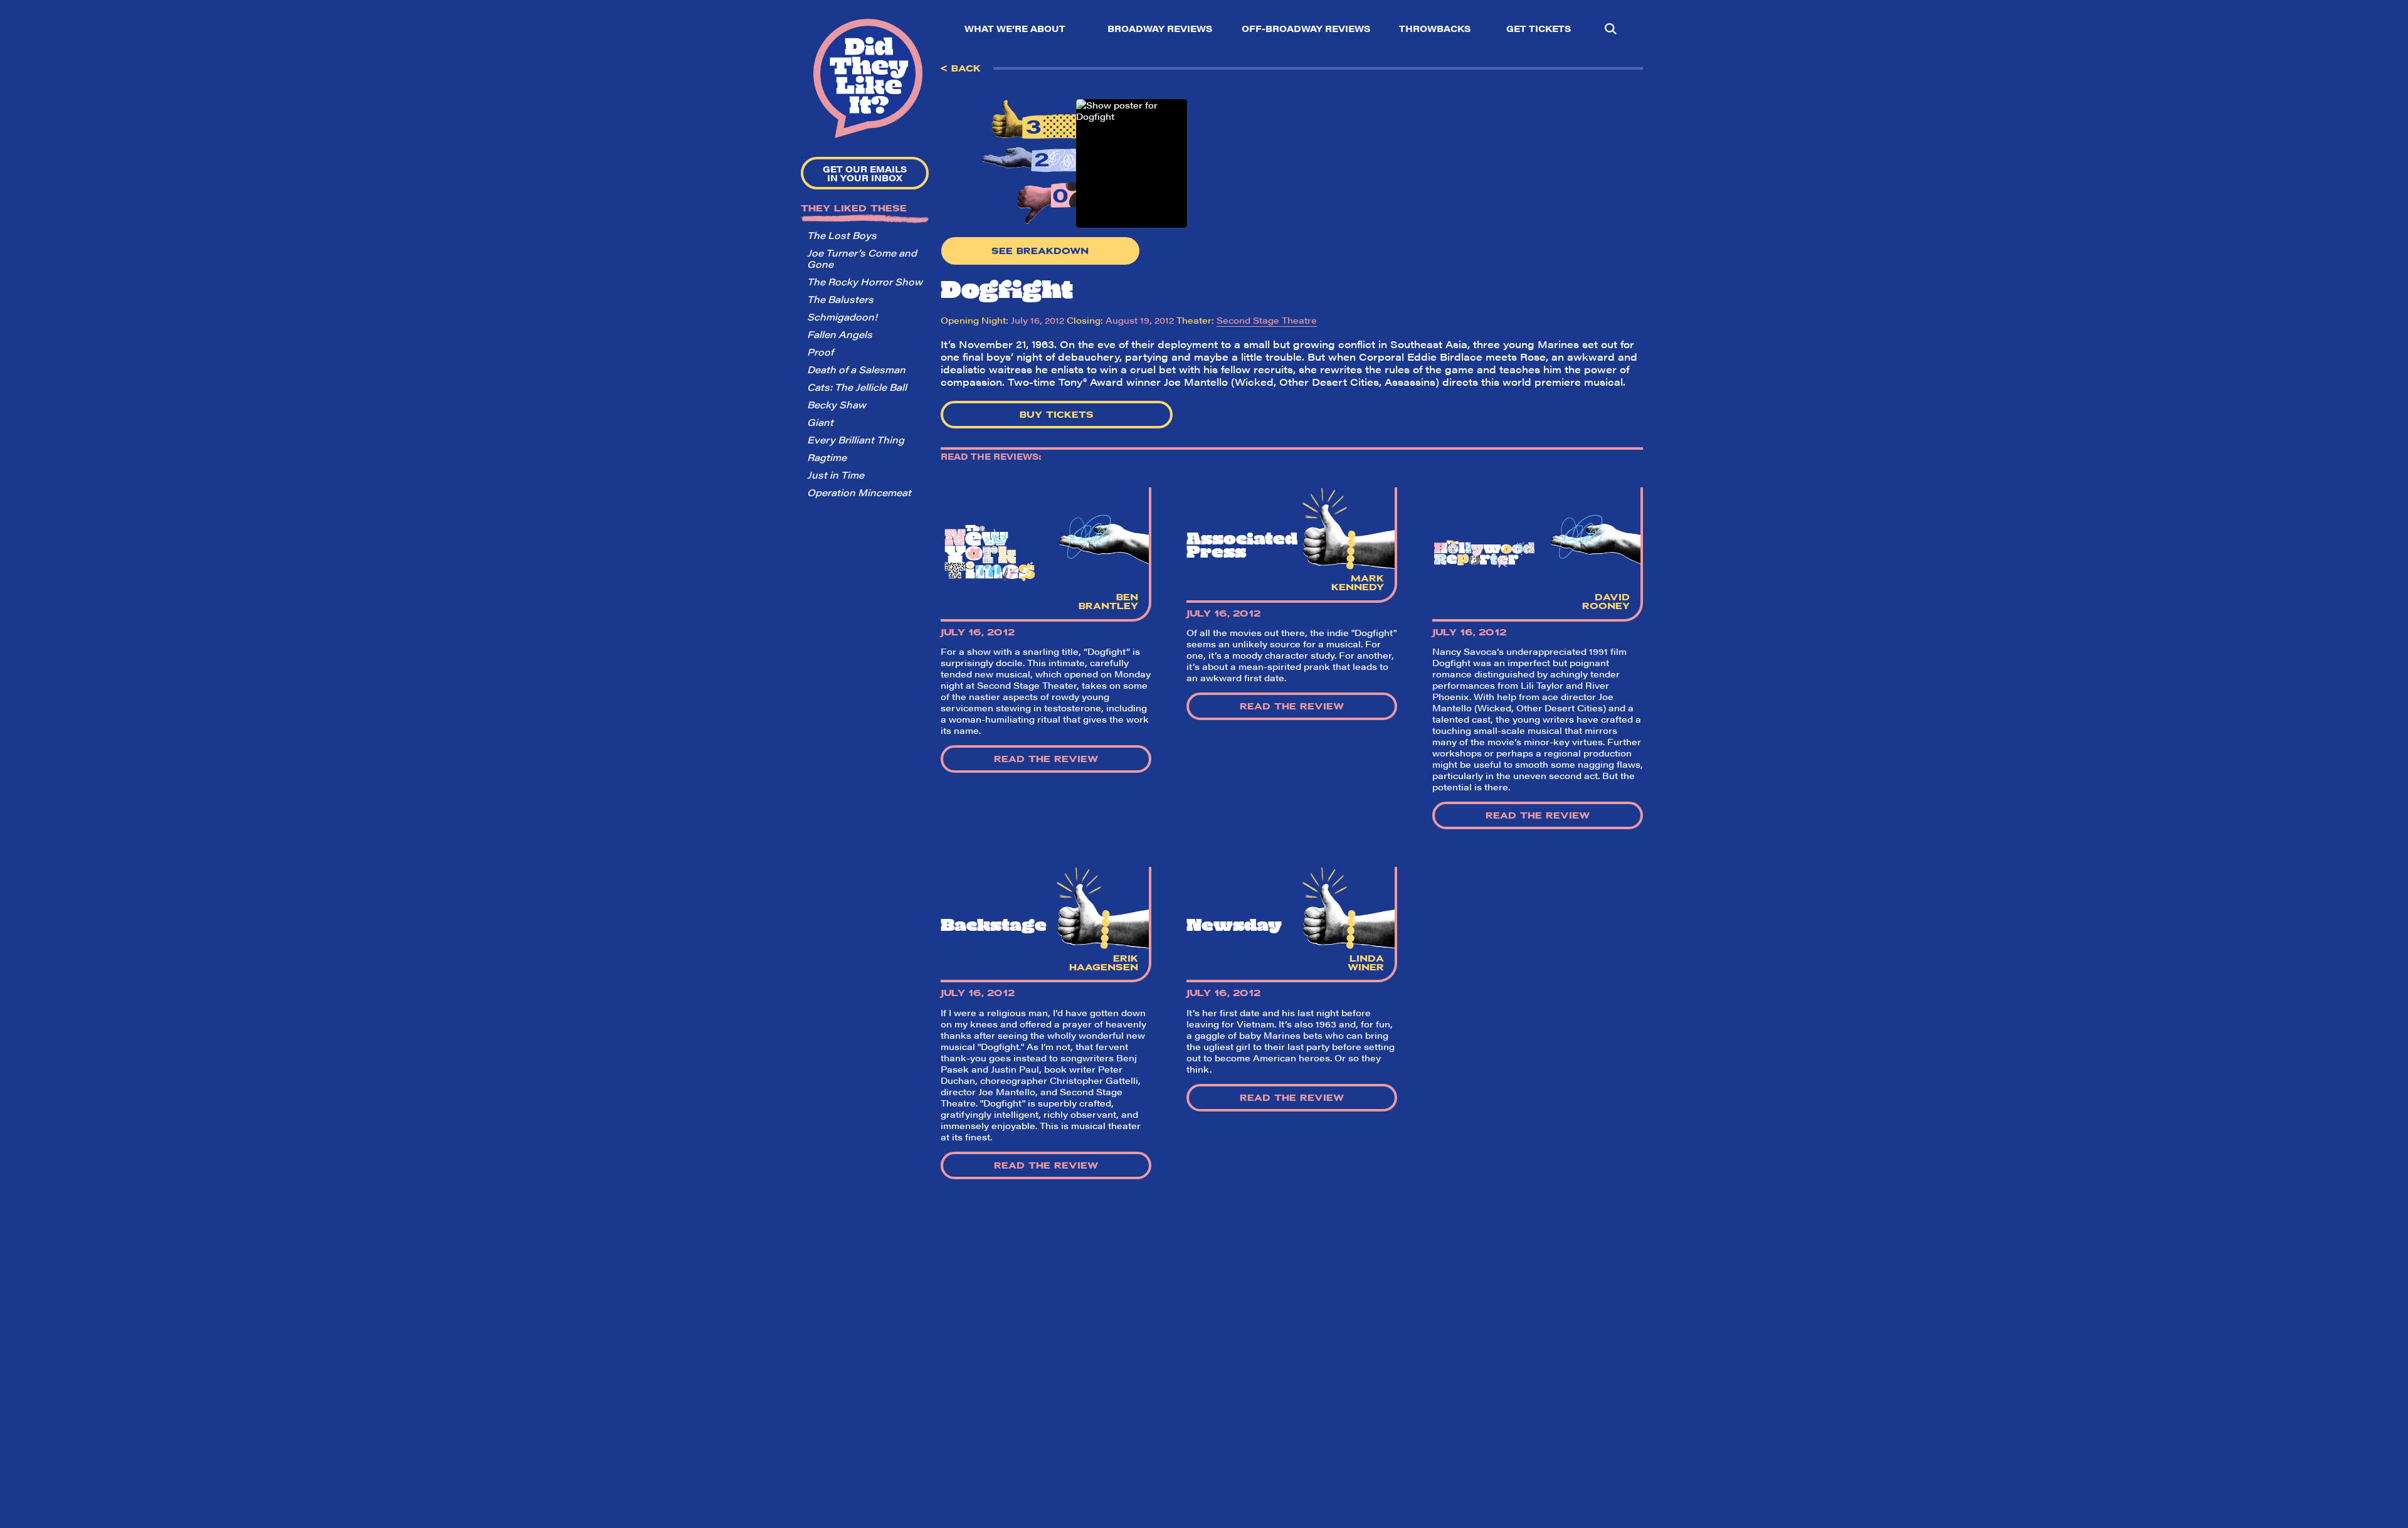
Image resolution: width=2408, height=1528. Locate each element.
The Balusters (840, 299)
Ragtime (827, 457)
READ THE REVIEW (1046, 759)
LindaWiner (1366, 963)
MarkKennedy (1358, 583)
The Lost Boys (842, 235)
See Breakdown (1040, 251)
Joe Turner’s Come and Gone (862, 258)
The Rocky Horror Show (865, 281)
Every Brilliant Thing (856, 439)
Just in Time (836, 475)
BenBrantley (1108, 602)
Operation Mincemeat (859, 492)
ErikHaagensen (1104, 963)
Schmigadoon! (842, 316)
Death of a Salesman (856, 369)
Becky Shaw (837, 404)
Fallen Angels (840, 334)
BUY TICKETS (1057, 415)
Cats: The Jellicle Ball (857, 387)
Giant (820, 422)
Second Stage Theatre (1267, 320)
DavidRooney (1606, 602)
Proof (820, 352)
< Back (961, 68)
